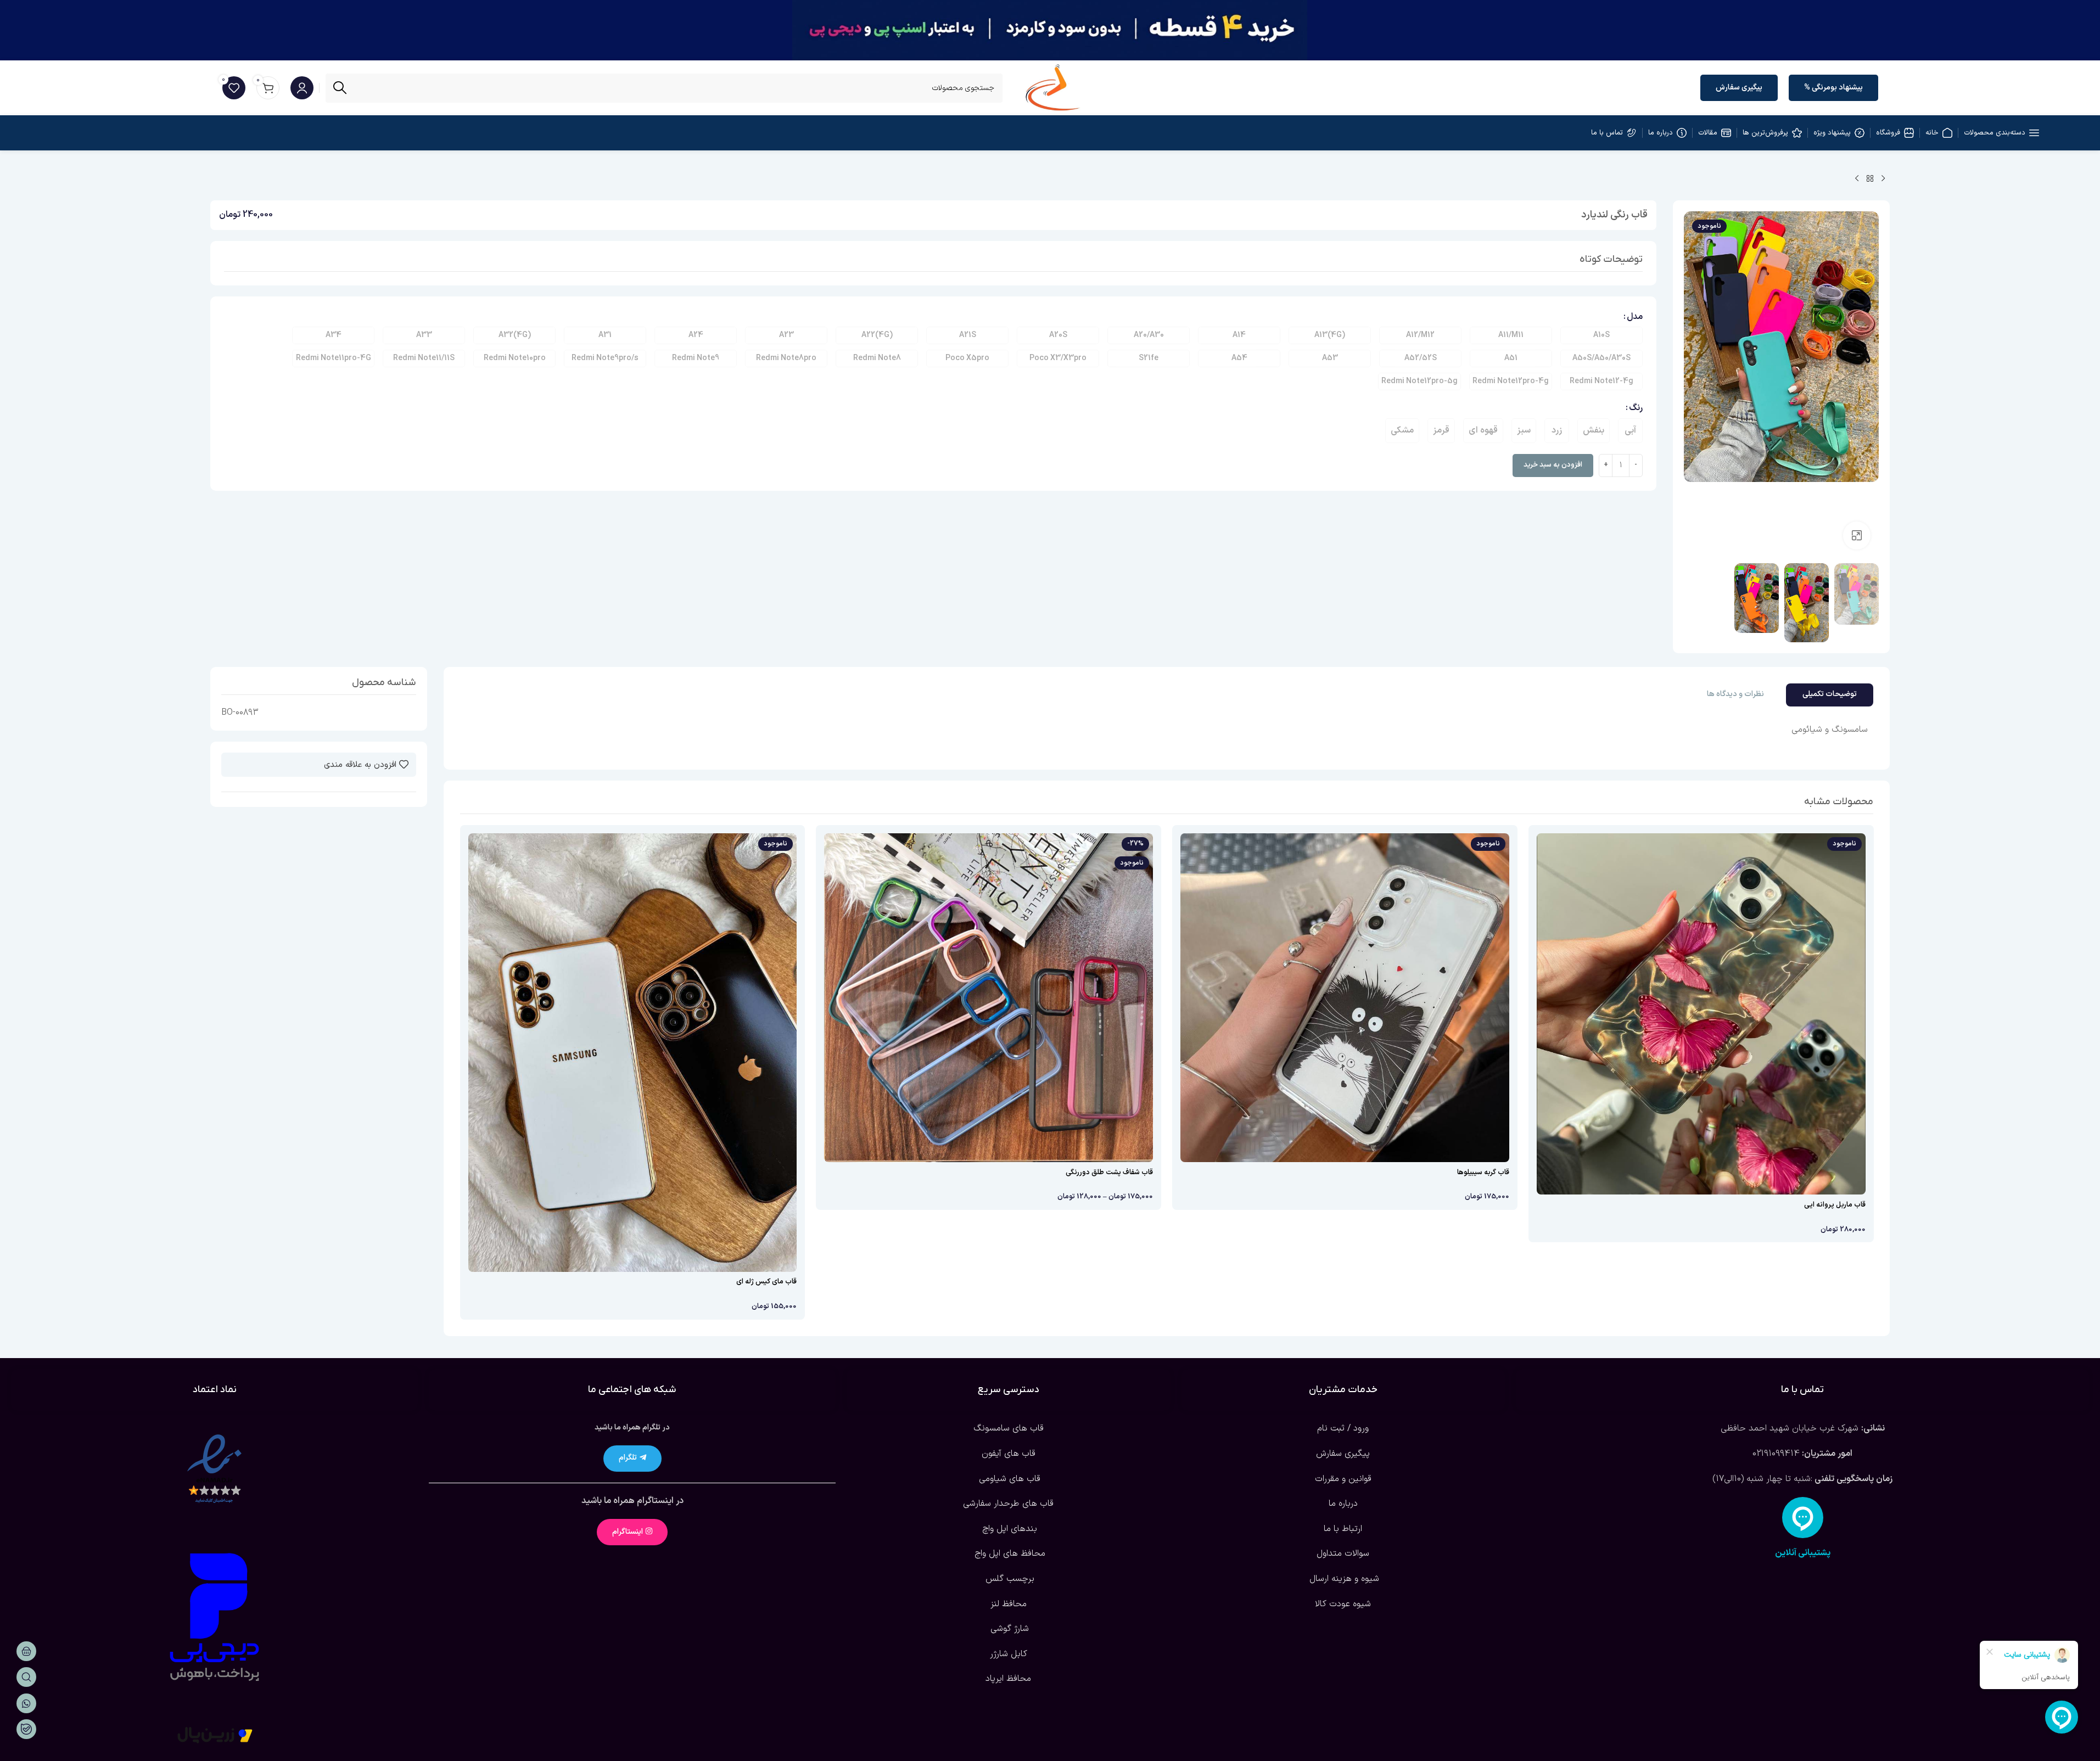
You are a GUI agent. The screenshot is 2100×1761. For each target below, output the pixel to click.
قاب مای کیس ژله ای (766, 1282)
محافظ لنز (1009, 1604)
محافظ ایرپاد (1008, 1679)
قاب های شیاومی (1008, 1479)
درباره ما (1343, 1504)
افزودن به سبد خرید (1553, 465)
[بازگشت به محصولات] (1870, 179)
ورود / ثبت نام (1343, 1428)
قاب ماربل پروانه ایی (1835, 1205)
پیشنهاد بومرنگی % (1833, 88)
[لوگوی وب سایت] (1053, 87)
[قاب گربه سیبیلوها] (1345, 998)
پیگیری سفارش (1739, 88)
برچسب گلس (1009, 1579)
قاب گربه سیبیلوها (1483, 1173)
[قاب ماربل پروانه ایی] (1701, 1014)
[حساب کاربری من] (302, 88)
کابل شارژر (1009, 1654)
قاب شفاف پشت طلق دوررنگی (1109, 1173)
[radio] (1601, 335)
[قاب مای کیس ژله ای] (633, 1052)
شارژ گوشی (1008, 1629)
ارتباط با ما (1343, 1529)
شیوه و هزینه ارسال (1343, 1579)
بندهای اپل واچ (1008, 1529)
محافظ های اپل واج (1009, 1554)
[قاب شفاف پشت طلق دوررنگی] (989, 998)
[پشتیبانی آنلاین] (1803, 1518)
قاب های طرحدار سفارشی (1008, 1504)
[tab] (1830, 695)
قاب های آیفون (1009, 1454)
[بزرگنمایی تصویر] (1857, 535)
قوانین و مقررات (1343, 1479)
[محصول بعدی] (1857, 179)
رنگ (1636, 408)
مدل (1635, 317)
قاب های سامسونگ (1009, 1428)
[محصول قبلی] (1883, 179)
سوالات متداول (1343, 1554)
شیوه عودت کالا (1343, 1604)
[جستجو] (340, 88)
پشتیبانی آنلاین (1803, 1553)
